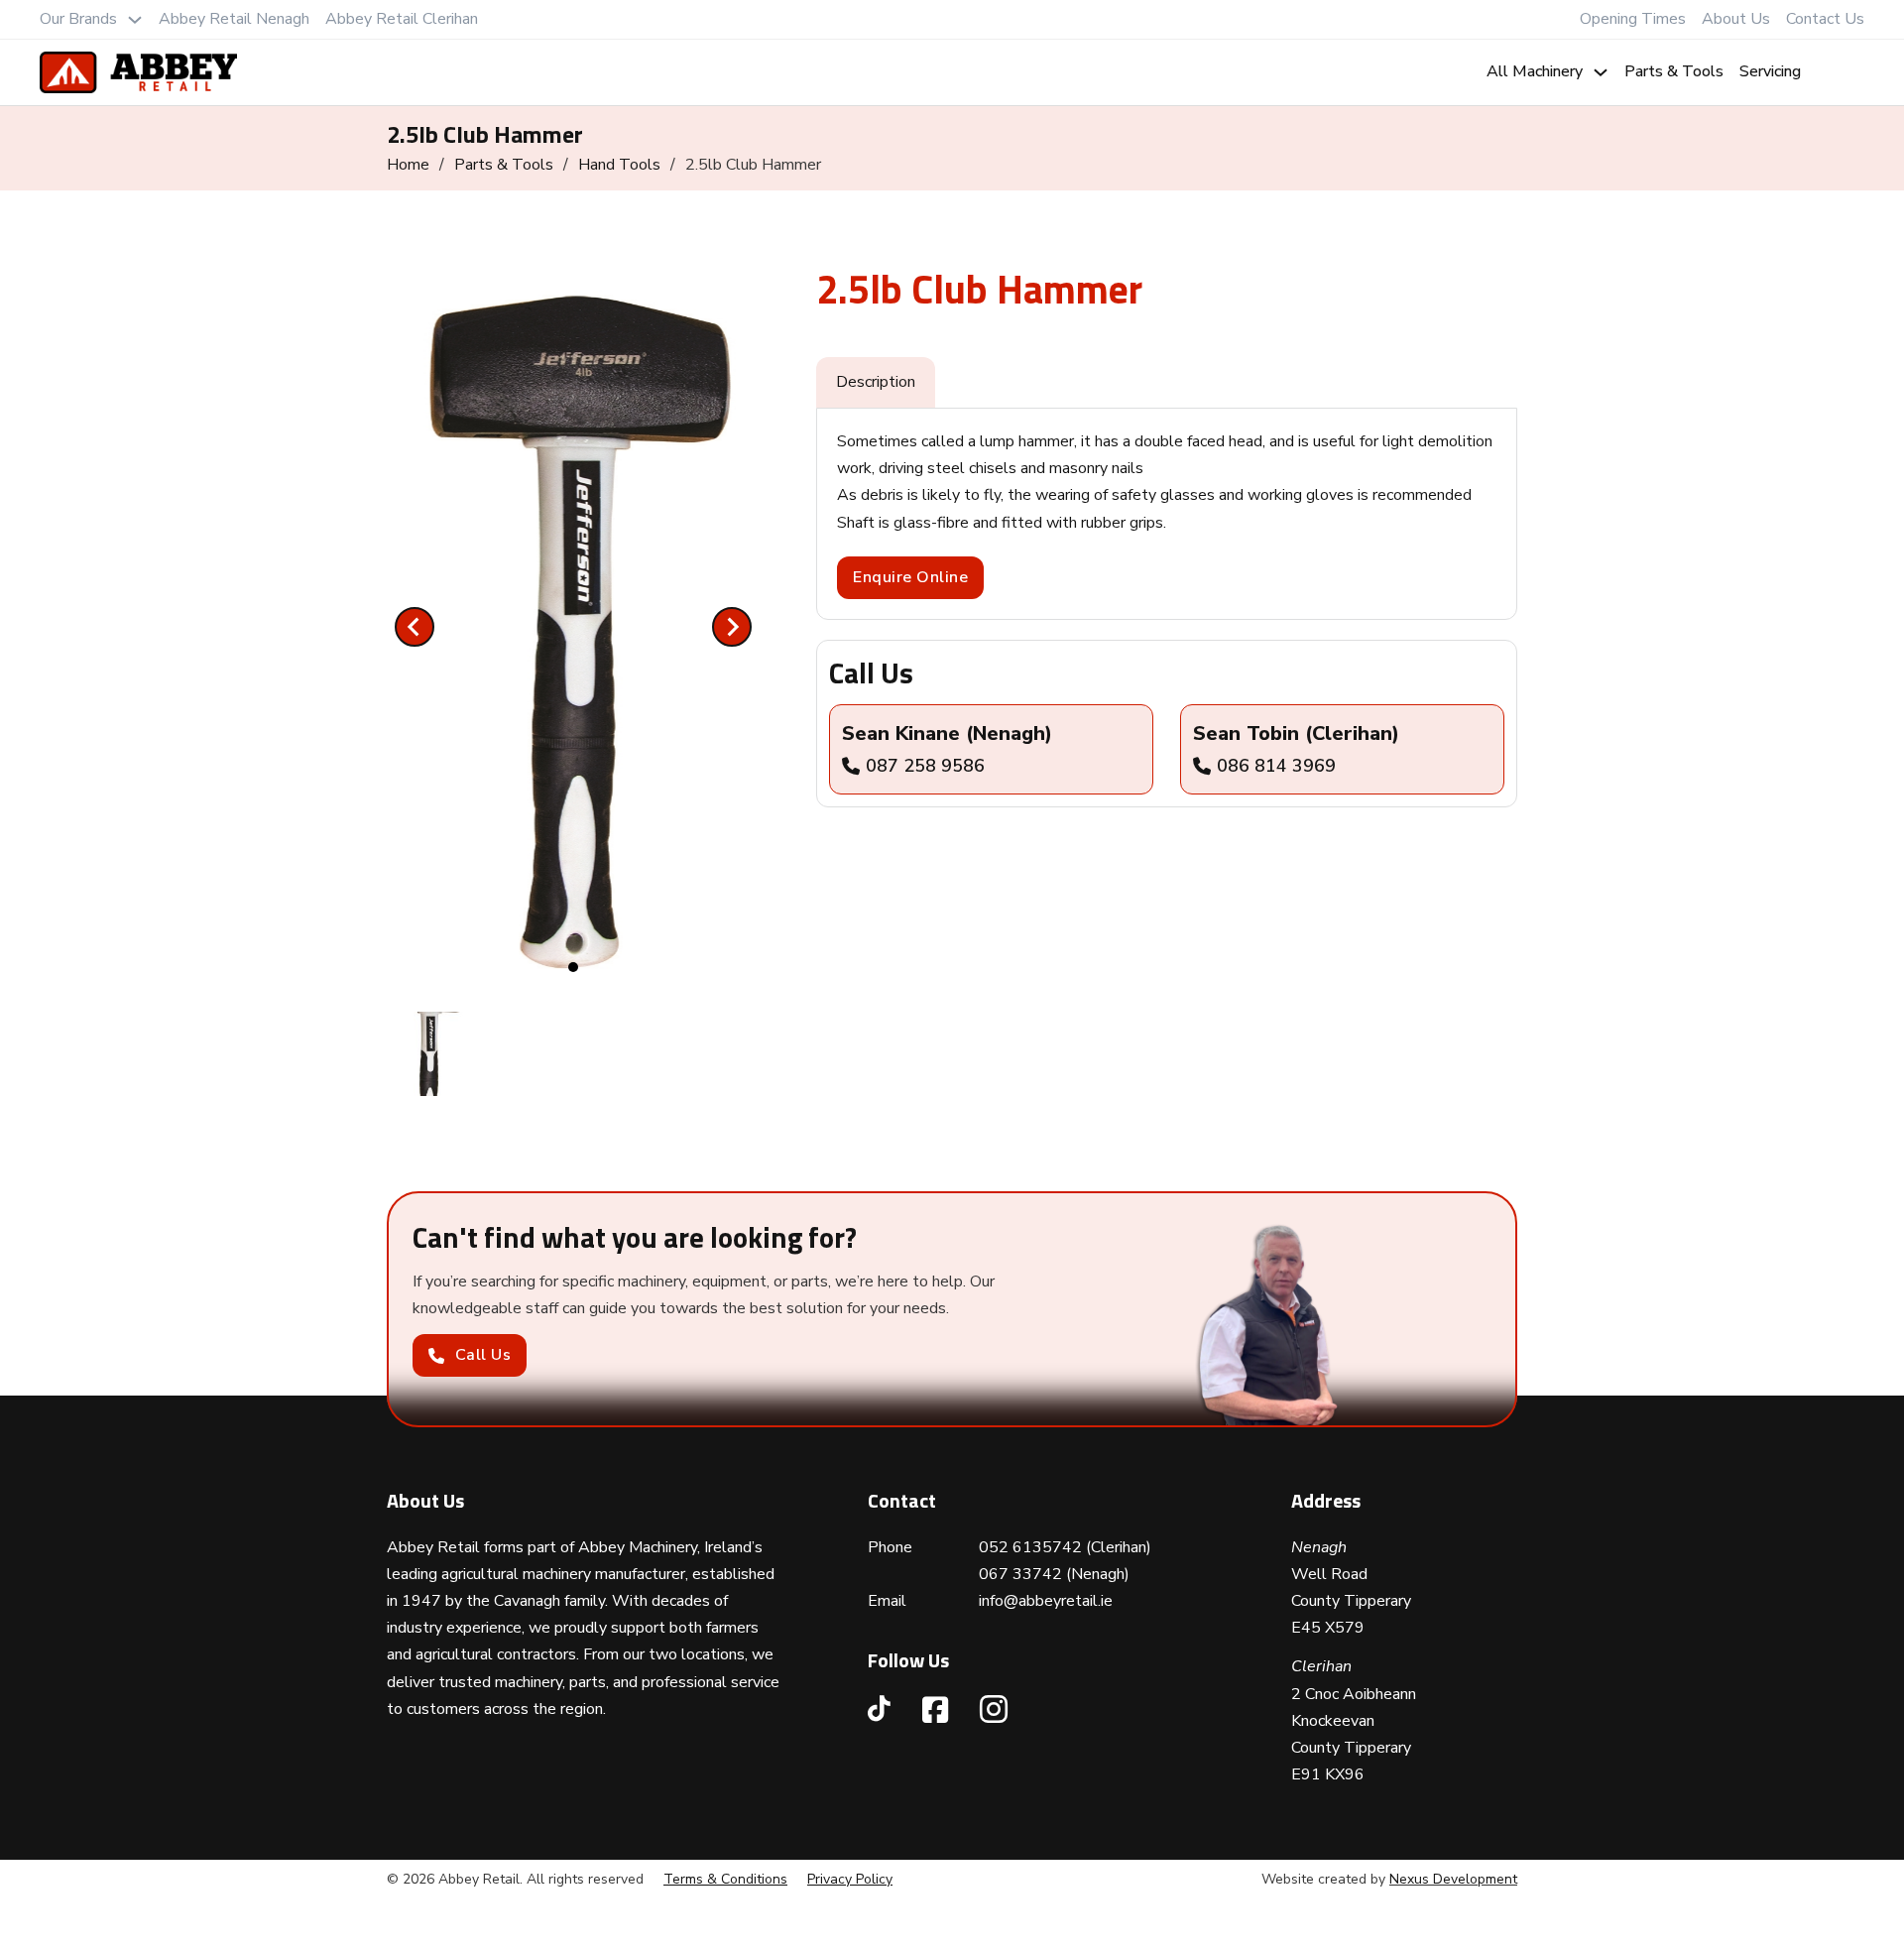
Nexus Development (1453, 1879)
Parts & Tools (1674, 71)
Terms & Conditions (725, 1879)
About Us (1736, 19)
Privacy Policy (850, 1879)
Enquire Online (910, 577)
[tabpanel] (1167, 514)
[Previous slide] (415, 627)
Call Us (483, 1355)
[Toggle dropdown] (135, 20)
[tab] (573, 967)
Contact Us (1825, 19)
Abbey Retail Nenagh (234, 19)
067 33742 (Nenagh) (1054, 1574)
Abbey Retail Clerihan (402, 19)
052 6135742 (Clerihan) (1065, 1547)
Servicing (1770, 71)
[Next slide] (732, 627)
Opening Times (1633, 19)
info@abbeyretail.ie (1046, 1601)
